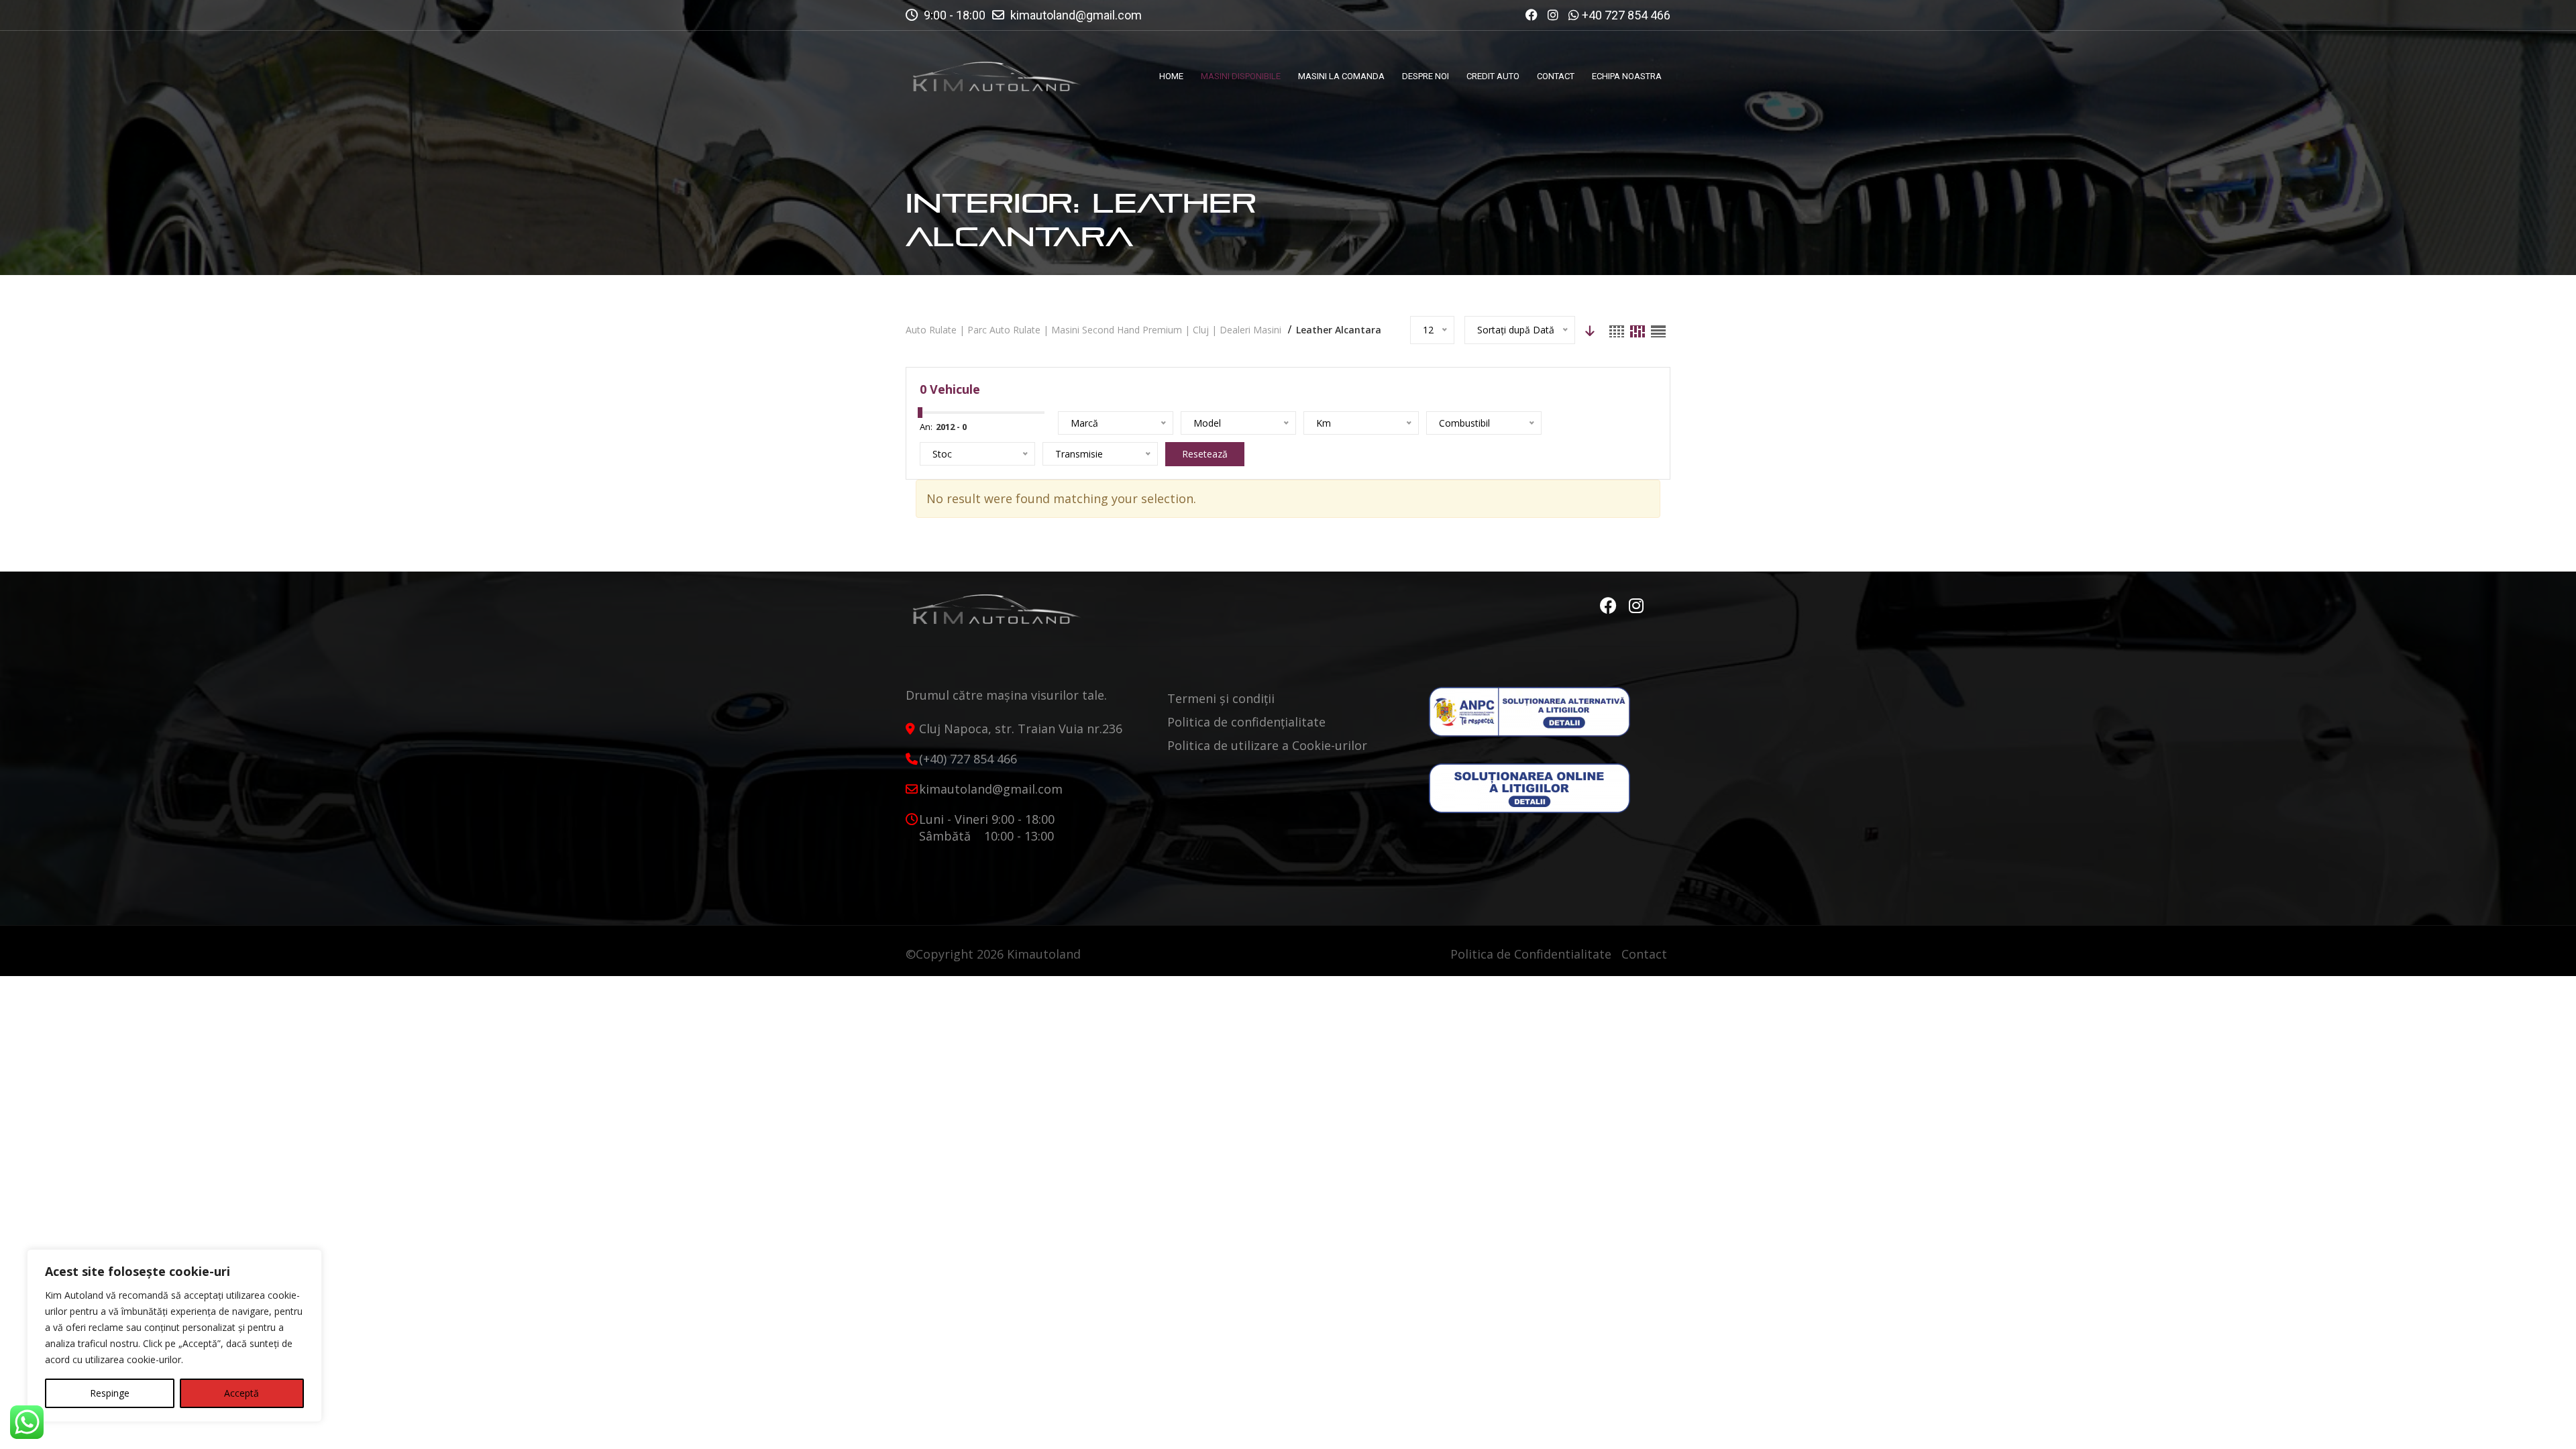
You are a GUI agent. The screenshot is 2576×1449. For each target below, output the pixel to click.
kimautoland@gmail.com (1076, 15)
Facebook (1610, 606)
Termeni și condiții (1221, 698)
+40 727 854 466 (1626, 15)
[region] (174, 1336)
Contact (1644, 954)
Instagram (1637, 606)
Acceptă (241, 1393)
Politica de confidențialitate (1246, 722)
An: (926, 427)
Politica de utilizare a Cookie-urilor (1267, 745)
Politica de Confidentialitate (1531, 954)
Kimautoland (1044, 954)
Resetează (1205, 454)
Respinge (110, 1393)
